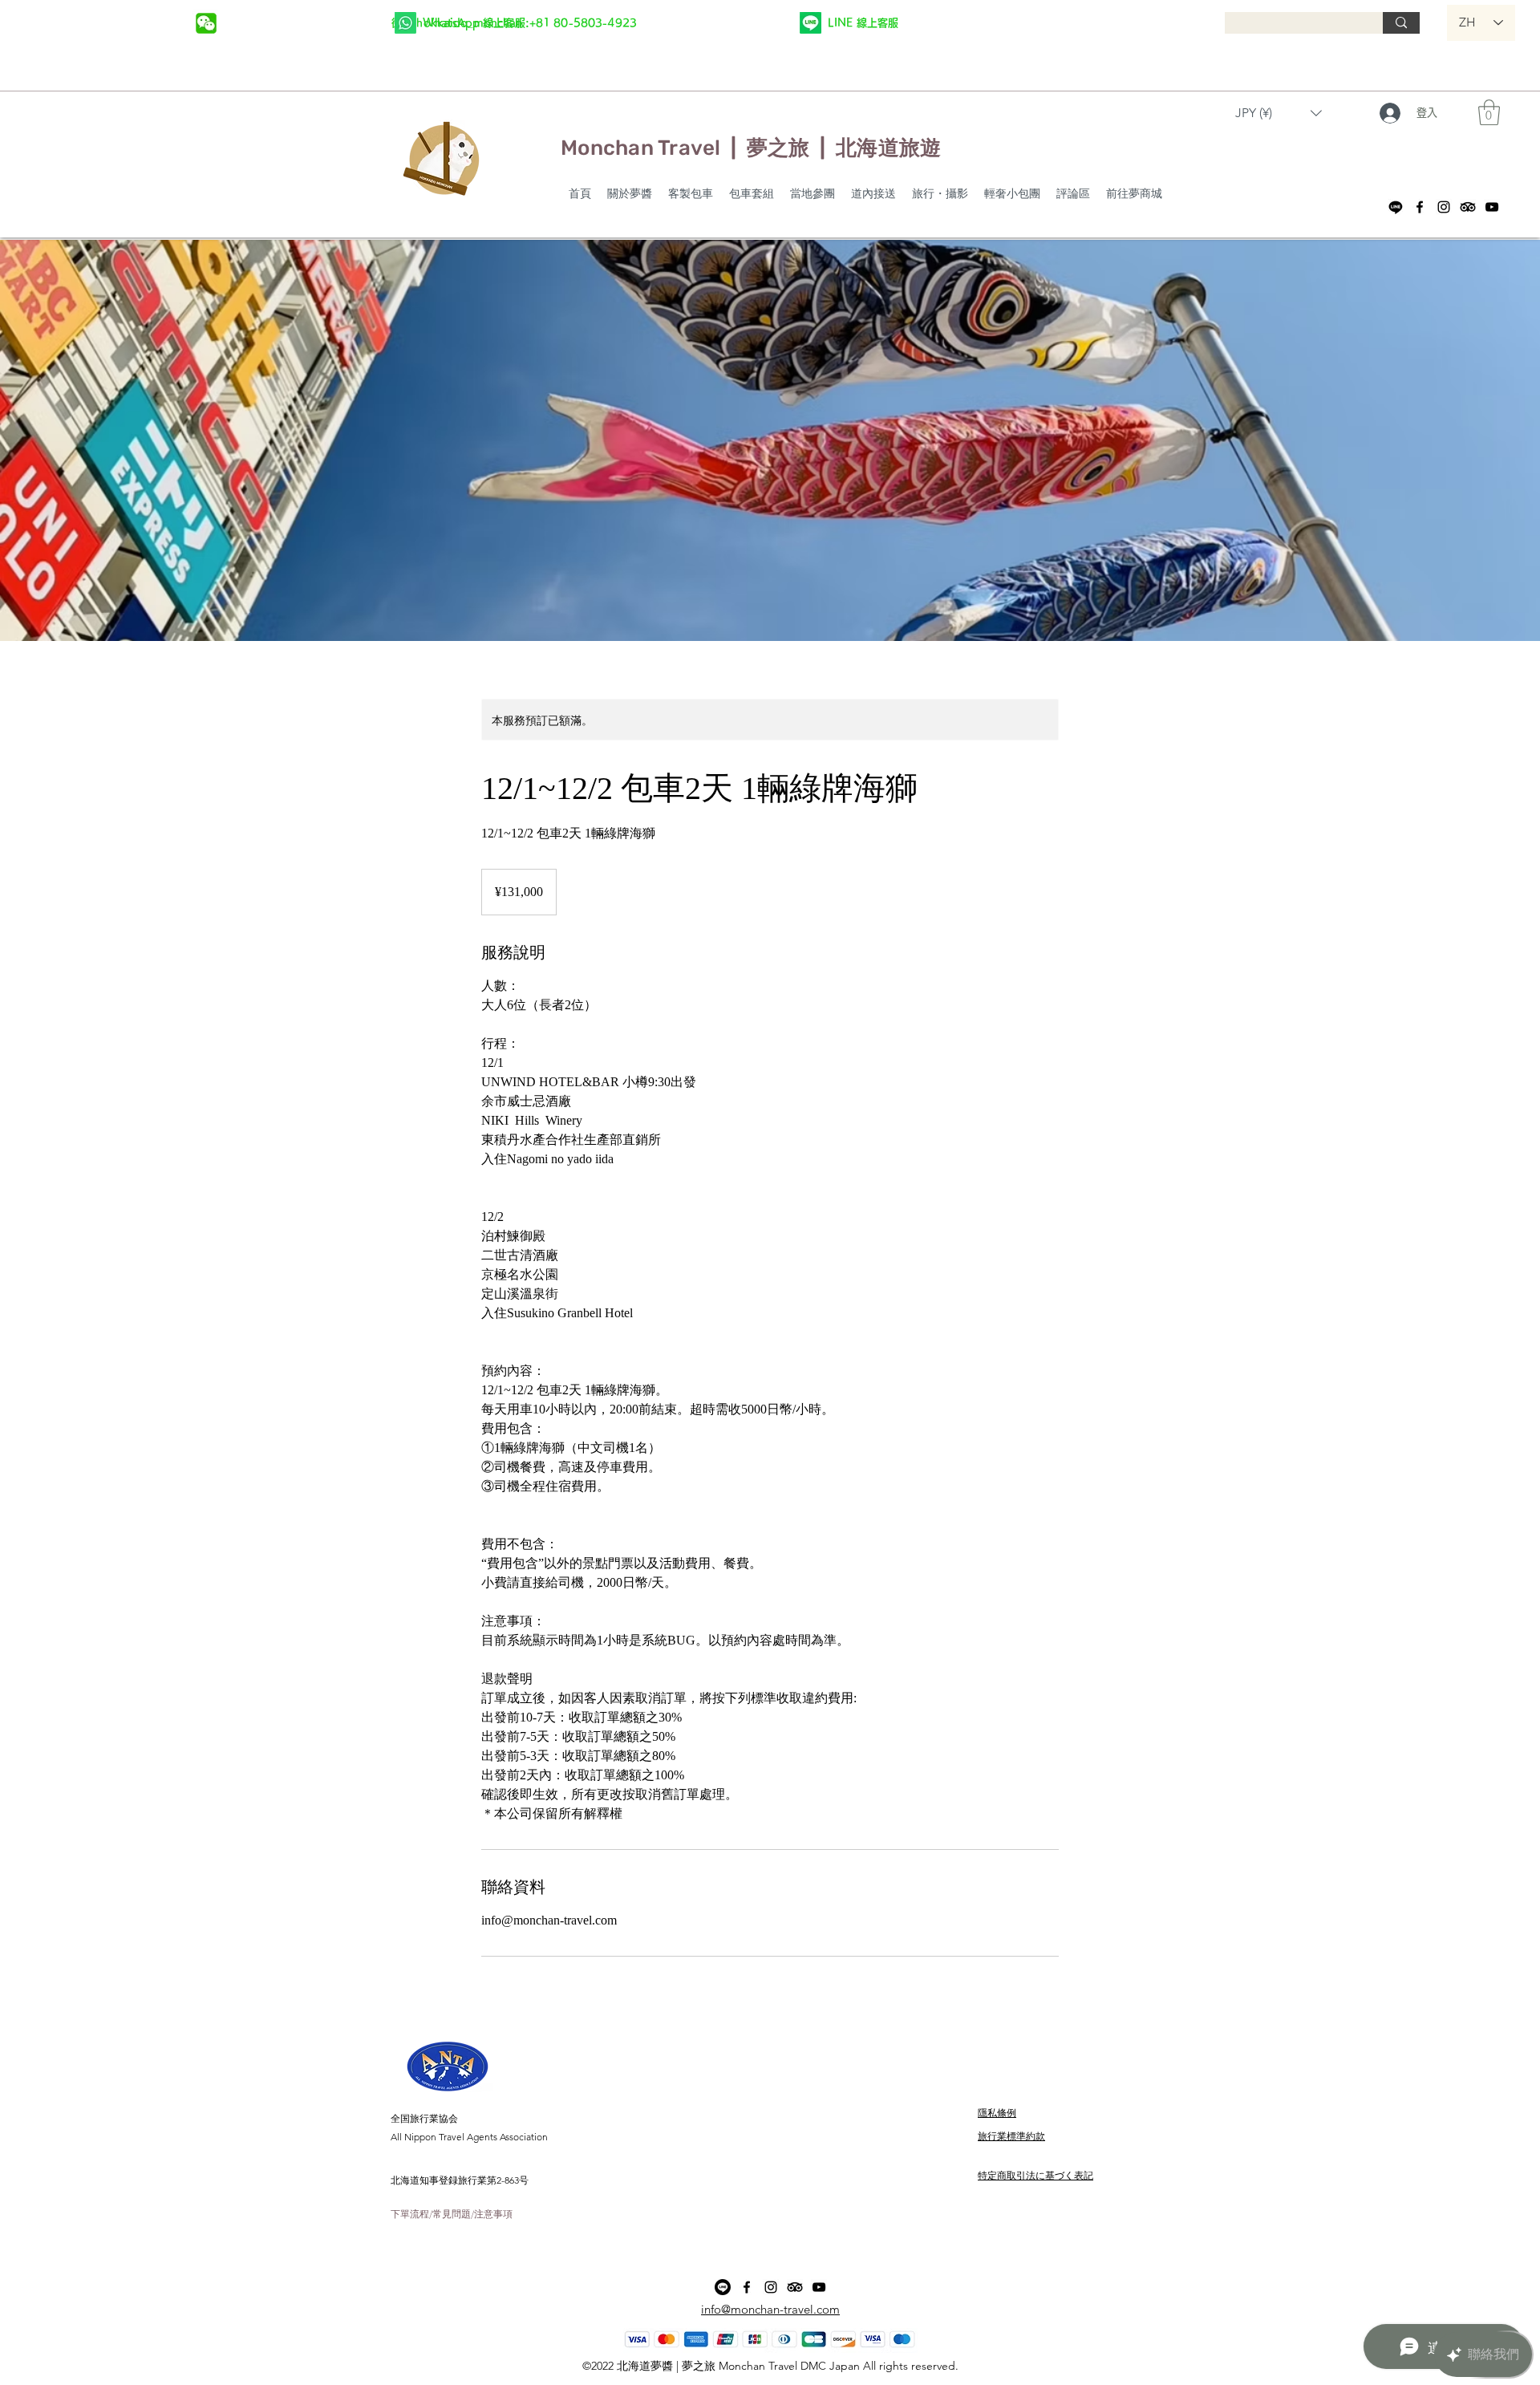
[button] (1279, 113)
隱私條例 (997, 2113)
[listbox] (1279, 113)
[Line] (1396, 207)
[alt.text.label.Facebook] (1420, 207)
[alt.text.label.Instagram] (1444, 207)
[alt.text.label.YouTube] (1492, 207)
